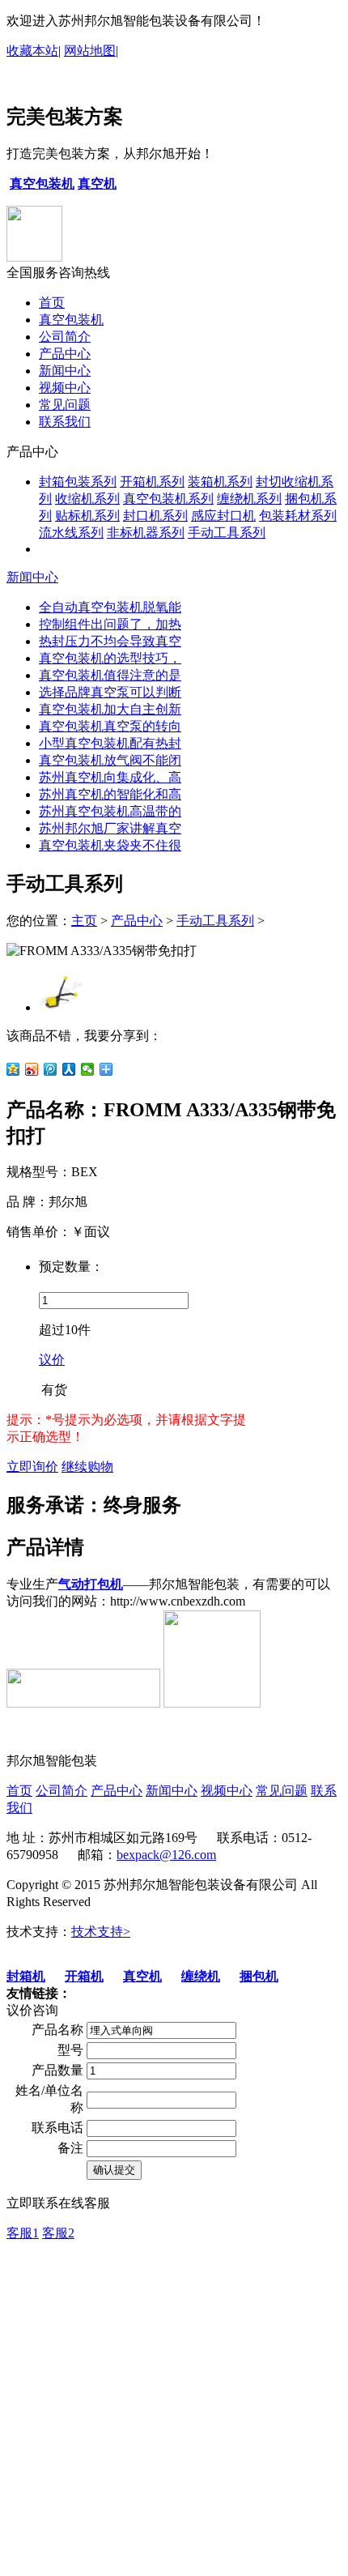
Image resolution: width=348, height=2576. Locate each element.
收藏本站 (32, 51)
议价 (52, 1360)
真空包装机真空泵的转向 (110, 726)
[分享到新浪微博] (32, 1069)
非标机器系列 (146, 533)
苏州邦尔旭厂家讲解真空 (110, 828)
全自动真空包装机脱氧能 (110, 607)
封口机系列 (155, 516)
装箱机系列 (220, 482)
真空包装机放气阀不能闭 (110, 760)
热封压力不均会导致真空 (110, 641)
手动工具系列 (227, 533)
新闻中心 (65, 371)
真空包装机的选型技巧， (110, 658)
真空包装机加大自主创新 (110, 709)
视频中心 (65, 388)
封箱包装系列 (78, 482)
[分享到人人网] (69, 1069)
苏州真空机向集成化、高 (110, 777)
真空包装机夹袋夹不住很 (110, 845)
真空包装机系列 (168, 499)
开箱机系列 (152, 482)
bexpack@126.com (166, 1855)
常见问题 (65, 405)
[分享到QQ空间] (13, 1069)
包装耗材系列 (298, 516)
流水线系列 (71, 533)
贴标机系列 (87, 516)
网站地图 (90, 51)
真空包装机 (71, 320)
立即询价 (32, 1467)
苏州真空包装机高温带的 (110, 811)
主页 (84, 921)
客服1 (23, 2233)
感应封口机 (223, 516)
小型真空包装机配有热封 (110, 743)
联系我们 (65, 422)
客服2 (58, 2233)
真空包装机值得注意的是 (110, 675)
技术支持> (101, 1932)
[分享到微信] (88, 1069)
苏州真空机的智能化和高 (110, 794)
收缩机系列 (87, 499)
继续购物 (87, 1467)
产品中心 (65, 354)
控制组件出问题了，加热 (110, 624)
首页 (52, 303)
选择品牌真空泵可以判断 (110, 692)
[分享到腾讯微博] (51, 1069)
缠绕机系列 (249, 499)
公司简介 (65, 337)
